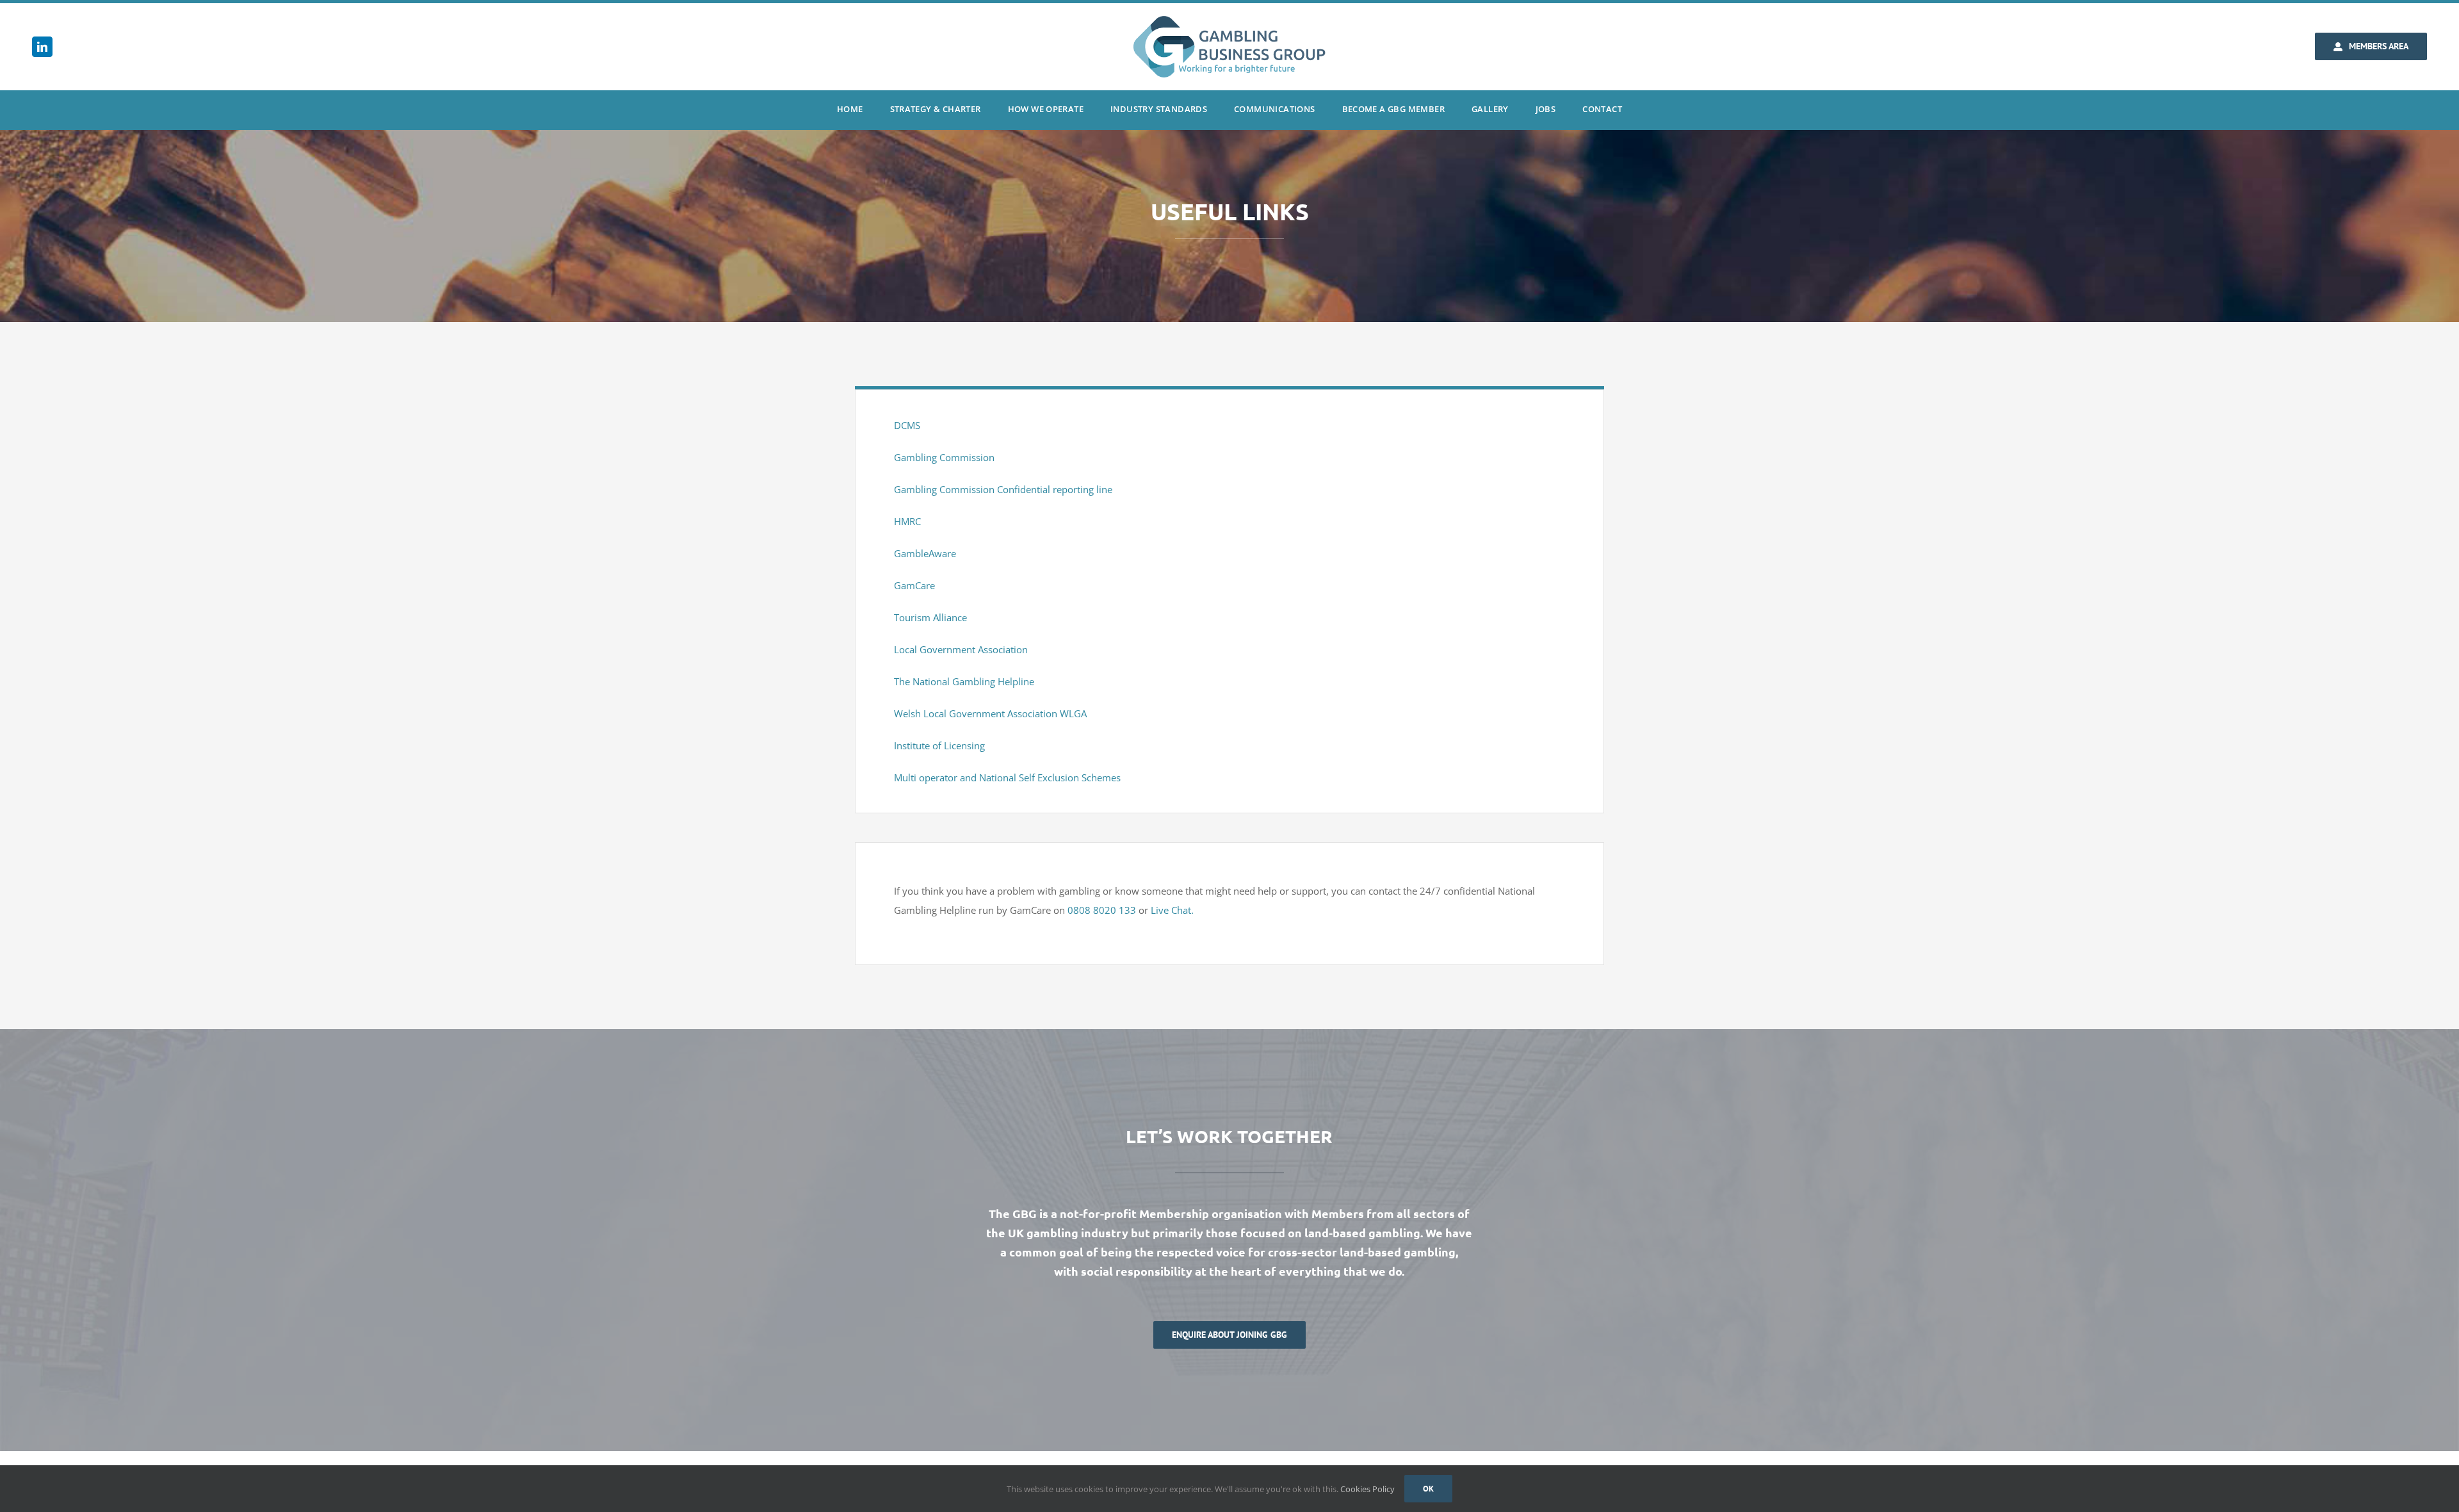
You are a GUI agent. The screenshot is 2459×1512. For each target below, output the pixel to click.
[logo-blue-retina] (1229, 20)
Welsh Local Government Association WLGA (990, 713)
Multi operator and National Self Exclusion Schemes (1007, 777)
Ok (1428, 1489)
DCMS (907, 425)
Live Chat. (1172, 910)
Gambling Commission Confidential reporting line (1003, 489)
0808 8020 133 (1102, 910)
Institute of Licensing (939, 745)
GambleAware (925, 553)
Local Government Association (961, 649)
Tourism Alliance (930, 617)
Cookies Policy (1367, 1489)
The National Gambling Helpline (964, 681)
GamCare (914, 585)
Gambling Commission (944, 457)
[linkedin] (42, 47)
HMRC (907, 521)
